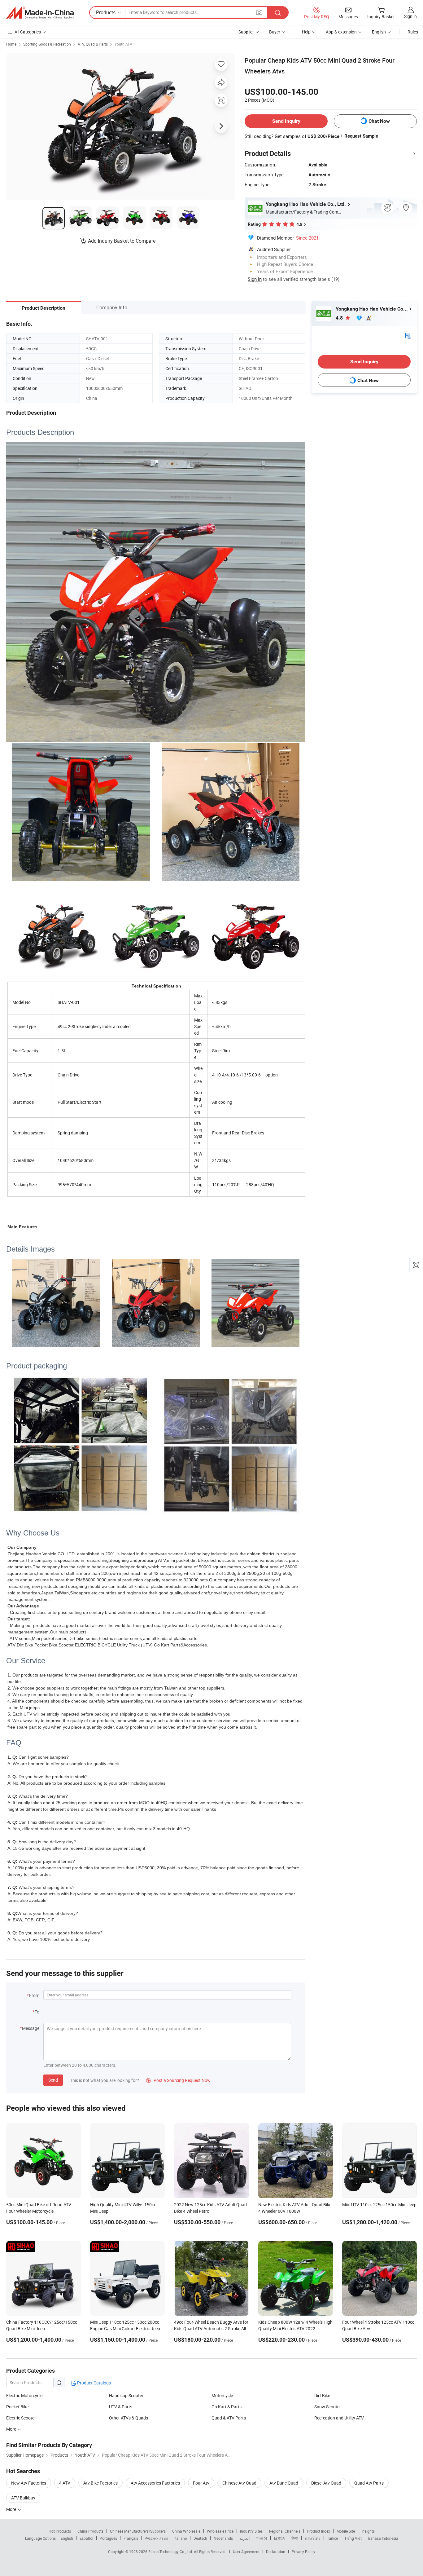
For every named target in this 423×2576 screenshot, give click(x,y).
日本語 (279, 2538)
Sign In (255, 279)
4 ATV (65, 2483)
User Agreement (246, 2552)
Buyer (275, 32)
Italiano (181, 2538)
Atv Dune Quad (284, 2483)
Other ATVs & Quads (129, 2418)
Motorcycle (222, 2395)
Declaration (276, 2552)
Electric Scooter (21, 2418)
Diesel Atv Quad (326, 2483)
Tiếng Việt (353, 2538)
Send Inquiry (286, 121)
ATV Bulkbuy (23, 2498)
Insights (368, 2531)
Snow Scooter (328, 2407)
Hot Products (60, 2531)
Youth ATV (123, 44)
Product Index (318, 2531)
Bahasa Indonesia (383, 2538)
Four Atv (201, 2483)
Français (131, 2538)
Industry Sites (251, 2531)
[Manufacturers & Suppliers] (40, 13)
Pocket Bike (17, 2407)
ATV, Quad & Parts (93, 44)
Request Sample (361, 136)
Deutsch (200, 2538)
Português (108, 2538)
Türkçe (332, 2538)
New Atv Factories (29, 2483)
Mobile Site (346, 2531)
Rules (413, 32)
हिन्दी (295, 2538)
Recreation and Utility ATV (339, 2418)
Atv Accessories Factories (155, 2483)
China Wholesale (186, 2531)
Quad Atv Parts (369, 2483)
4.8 (340, 318)
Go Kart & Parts (227, 2407)
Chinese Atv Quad (239, 2483)
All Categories (28, 32)
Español (86, 2538)
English (67, 2538)
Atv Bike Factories (100, 2483)
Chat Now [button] (379, 121)
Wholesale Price (220, 2531)
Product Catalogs (94, 2383)
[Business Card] (408, 335)
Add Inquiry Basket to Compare (122, 241)
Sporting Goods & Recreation (47, 44)
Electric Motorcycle (24, 2395)
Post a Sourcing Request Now (178, 2080)
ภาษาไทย (313, 2538)
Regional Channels (285, 2531)
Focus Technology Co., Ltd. (171, 2552)
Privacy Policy (303, 2552)
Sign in (410, 16)
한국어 (262, 2538)
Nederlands (223, 2538)
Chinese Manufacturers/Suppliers (138, 2531)
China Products (90, 2531)
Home (11, 44)
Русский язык (156, 2538)
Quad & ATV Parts (229, 2418)
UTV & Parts (121, 2407)
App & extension (341, 32)
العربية (244, 2538)
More (12, 2429)
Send (53, 2080)
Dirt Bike (322, 2395)
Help (306, 32)
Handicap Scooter (126, 2395)
